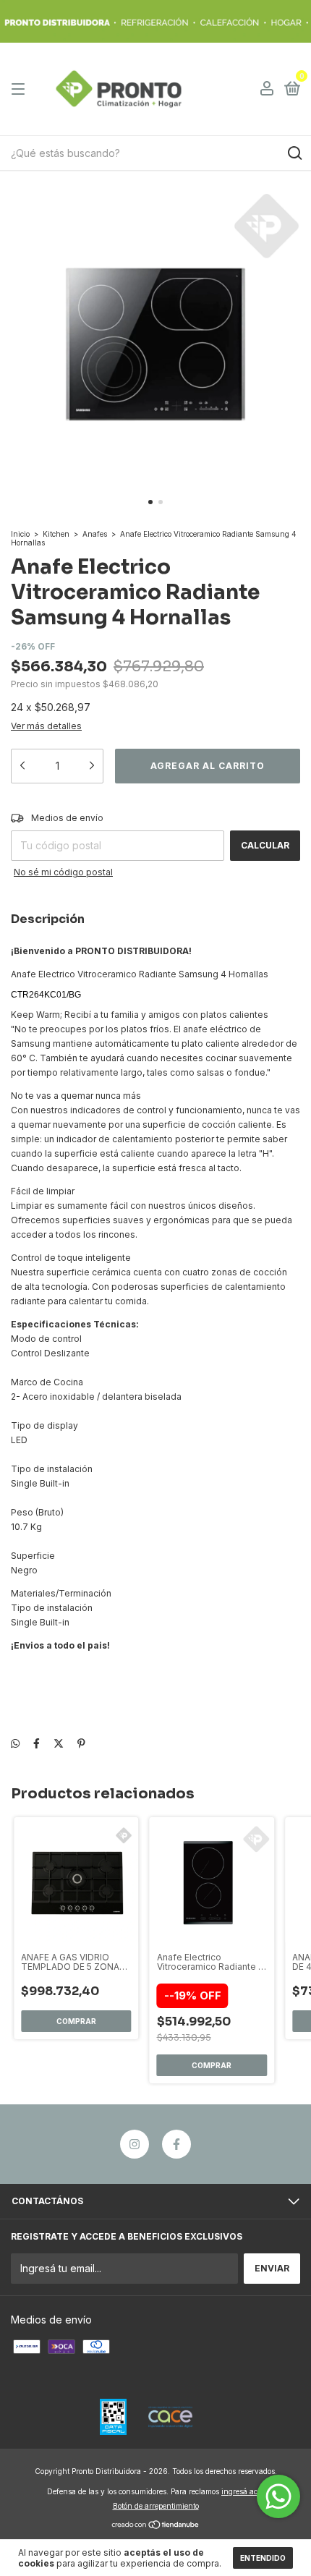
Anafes (95, 534)
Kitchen (56, 534)
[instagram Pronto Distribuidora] (135, 2144)
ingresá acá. (243, 2491)
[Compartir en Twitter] (59, 1743)
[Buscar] (294, 153)
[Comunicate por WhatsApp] (278, 2496)
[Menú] (21, 89)
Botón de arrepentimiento (156, 2506)
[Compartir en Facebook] (37, 1743)
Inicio (20, 534)
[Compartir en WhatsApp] (15, 1743)
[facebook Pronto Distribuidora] (176, 2144)
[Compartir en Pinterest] (81, 1743)
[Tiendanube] (156, 2526)
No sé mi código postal (63, 872)
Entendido (263, 2558)
